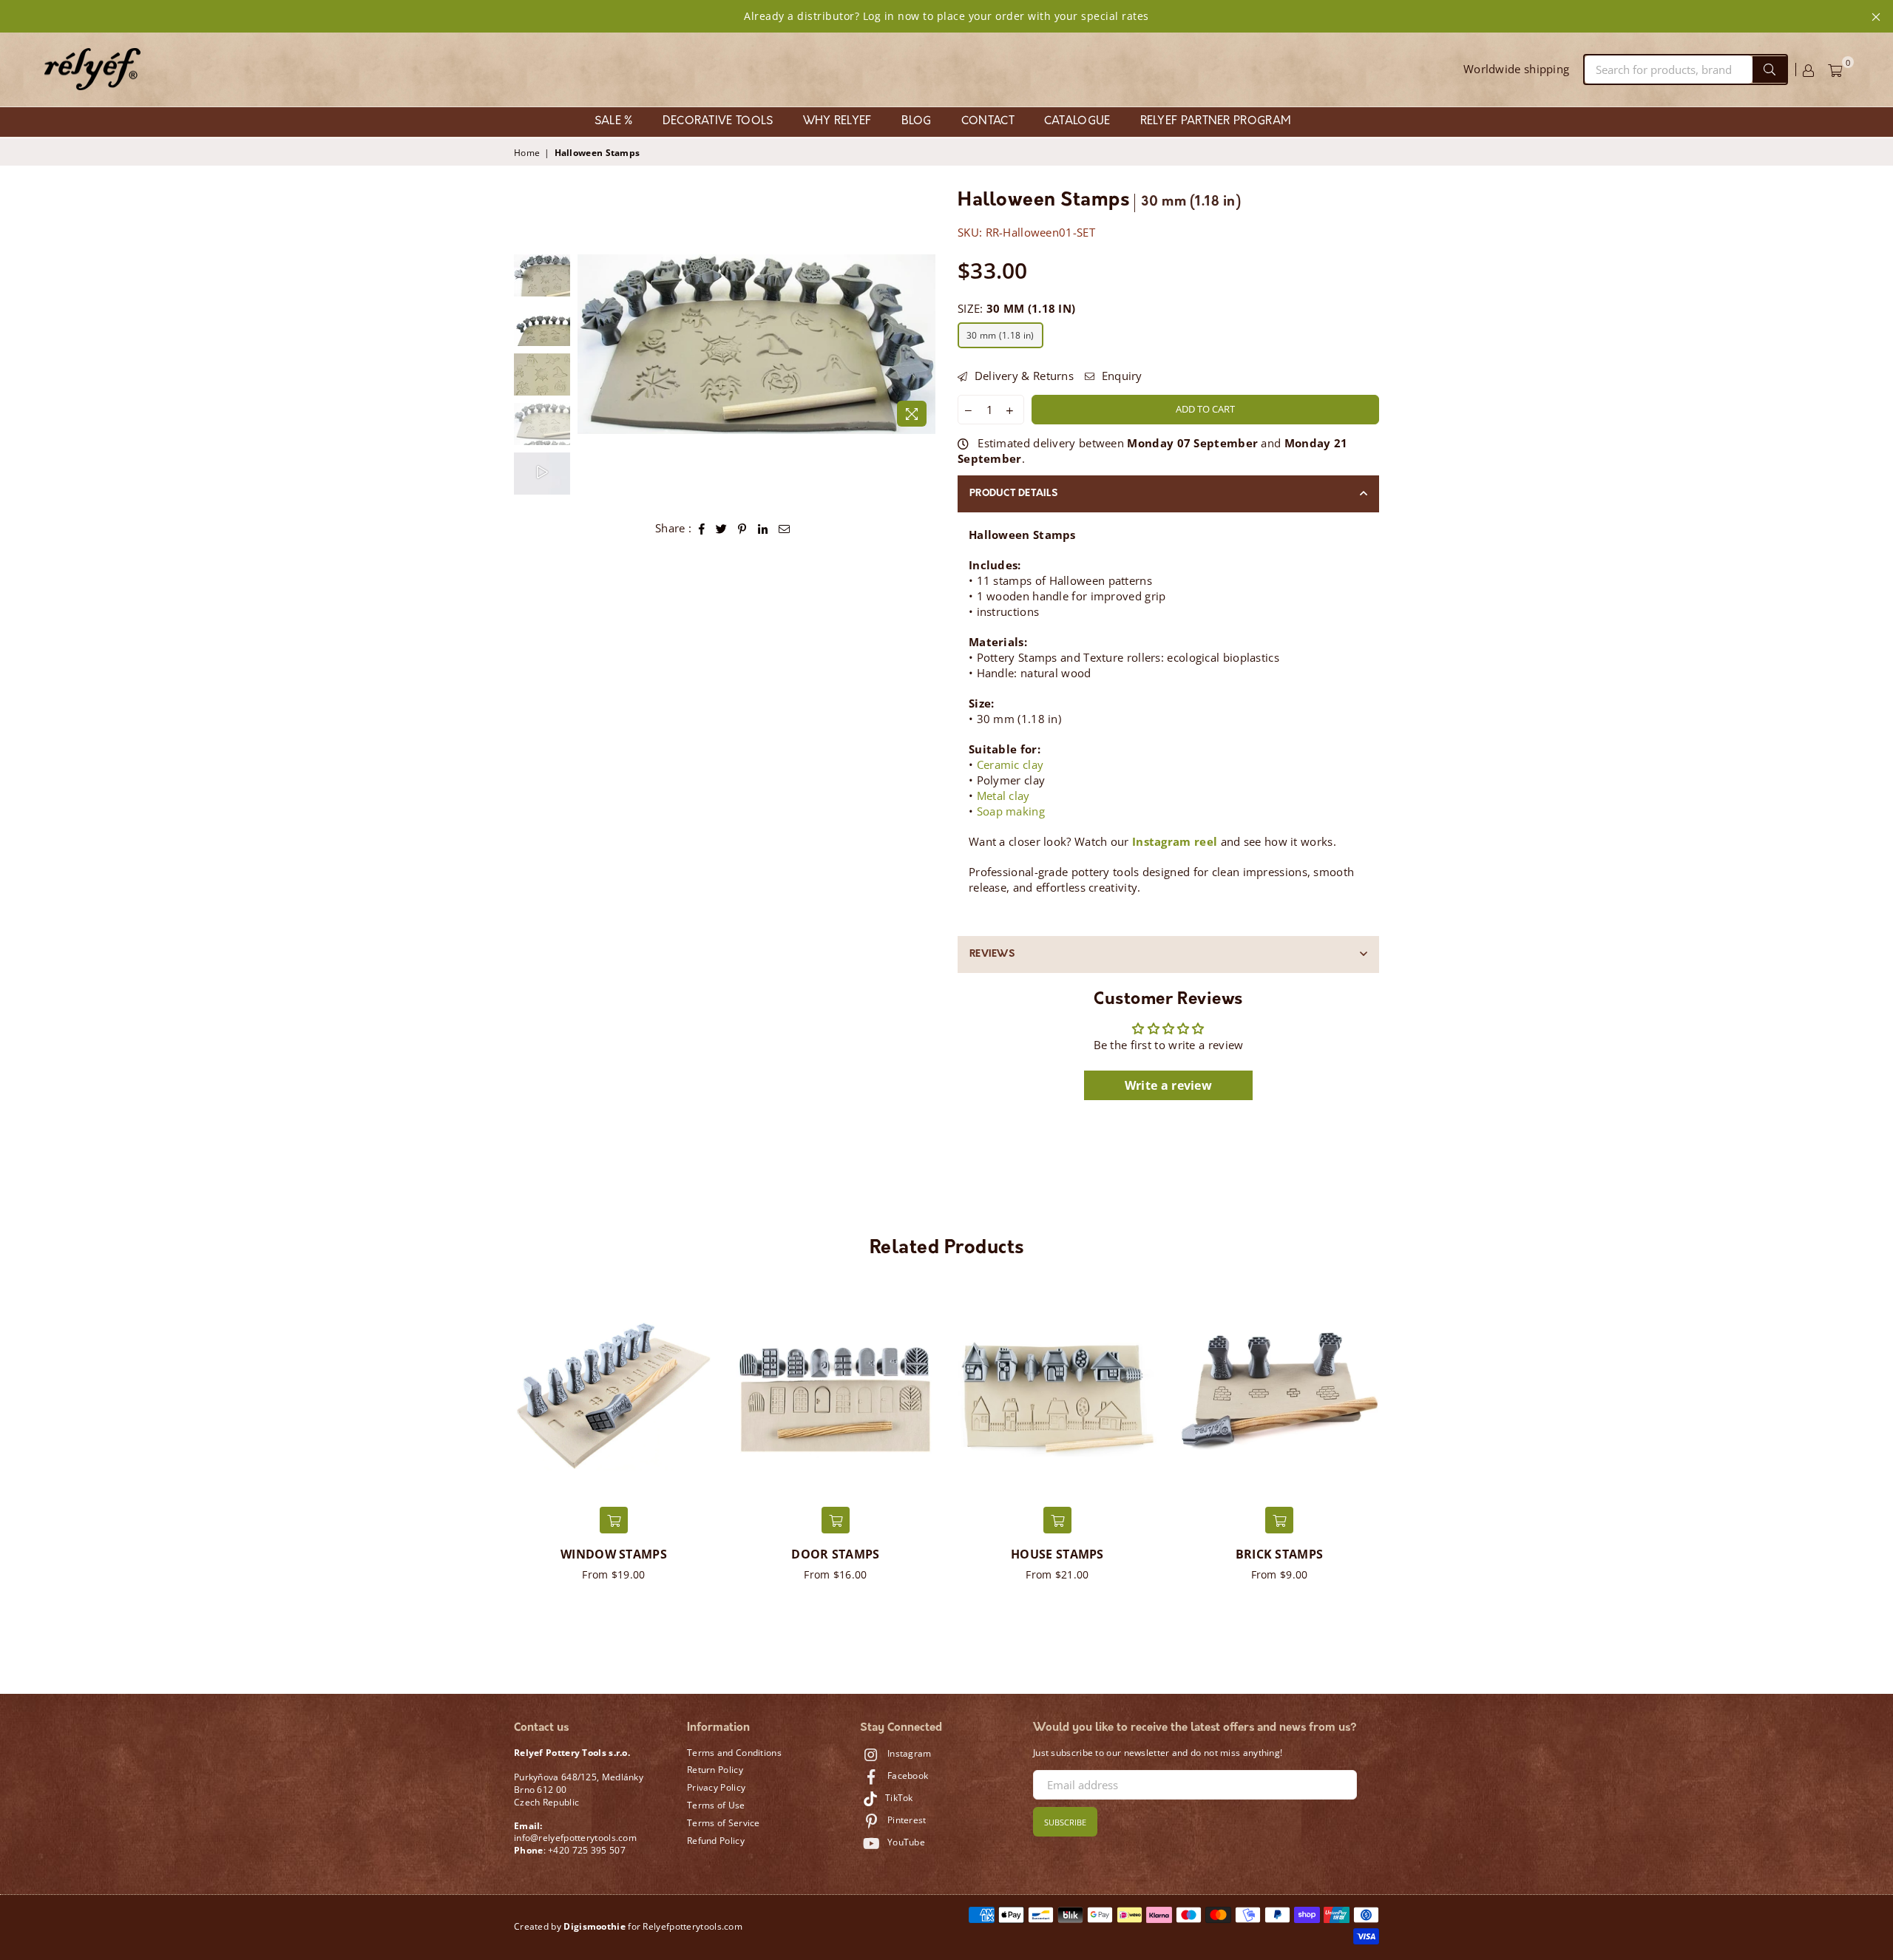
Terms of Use (716, 1805)
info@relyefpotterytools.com (575, 1838)
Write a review (1168, 1085)
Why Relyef (837, 122)
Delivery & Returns (1022, 376)
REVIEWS (992, 954)
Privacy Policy (716, 1787)
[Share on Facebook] (702, 528)
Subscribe (1065, 1822)
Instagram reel (1175, 841)
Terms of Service (724, 1823)
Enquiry (1120, 376)
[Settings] (1808, 69)
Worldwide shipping (1516, 69)
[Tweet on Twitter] (722, 528)
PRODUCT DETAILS (1013, 494)
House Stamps (1057, 1554)
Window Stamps (614, 1554)
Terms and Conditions (734, 1753)
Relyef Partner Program (1216, 122)
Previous (590, 344)
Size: (1016, 308)
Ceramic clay (1010, 764)
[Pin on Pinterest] (742, 528)
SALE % (614, 122)
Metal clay (1003, 796)
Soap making (1011, 811)
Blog (917, 122)
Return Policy (715, 1770)
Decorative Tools (718, 122)
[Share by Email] (785, 528)
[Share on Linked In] (763, 528)
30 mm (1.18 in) (1000, 335)
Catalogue (1077, 122)
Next (922, 344)
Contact (988, 122)
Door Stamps (835, 1554)
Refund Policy (716, 1841)
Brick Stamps (1280, 1554)
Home (527, 153)
